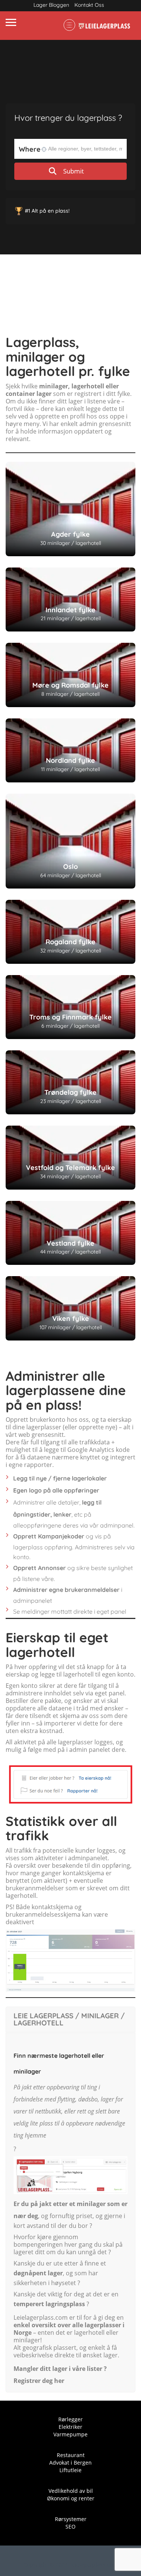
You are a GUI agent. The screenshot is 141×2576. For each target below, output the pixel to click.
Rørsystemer (71, 2519)
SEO (70, 2527)
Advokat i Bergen (70, 2463)
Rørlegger (70, 2419)
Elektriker (70, 2427)
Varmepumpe (70, 2434)
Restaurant (71, 2455)
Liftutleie (70, 2470)
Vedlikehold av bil (71, 2491)
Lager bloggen (51, 5)
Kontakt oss (89, 5)
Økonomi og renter (71, 2498)
